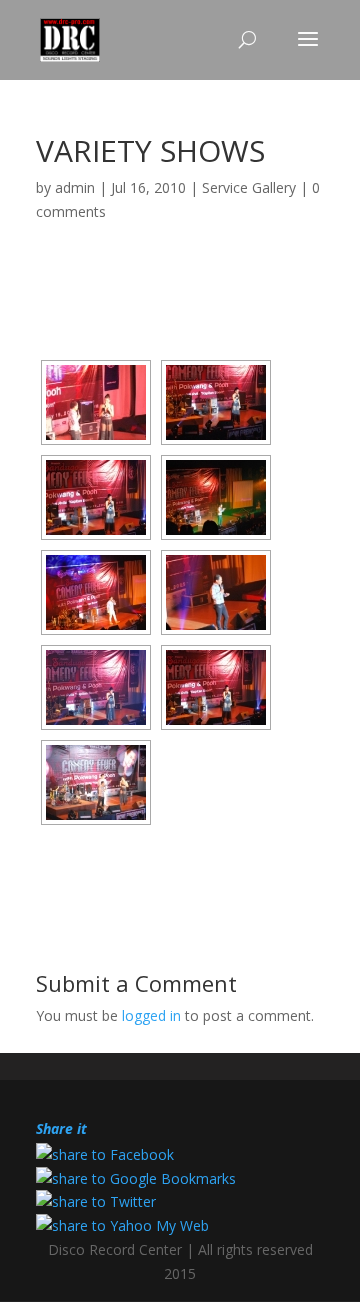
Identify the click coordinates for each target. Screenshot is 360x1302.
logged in (151, 1015)
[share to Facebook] (105, 1154)
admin (75, 187)
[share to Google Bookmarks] (136, 1178)
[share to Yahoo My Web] (122, 1225)
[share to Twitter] (96, 1201)
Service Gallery (249, 187)
